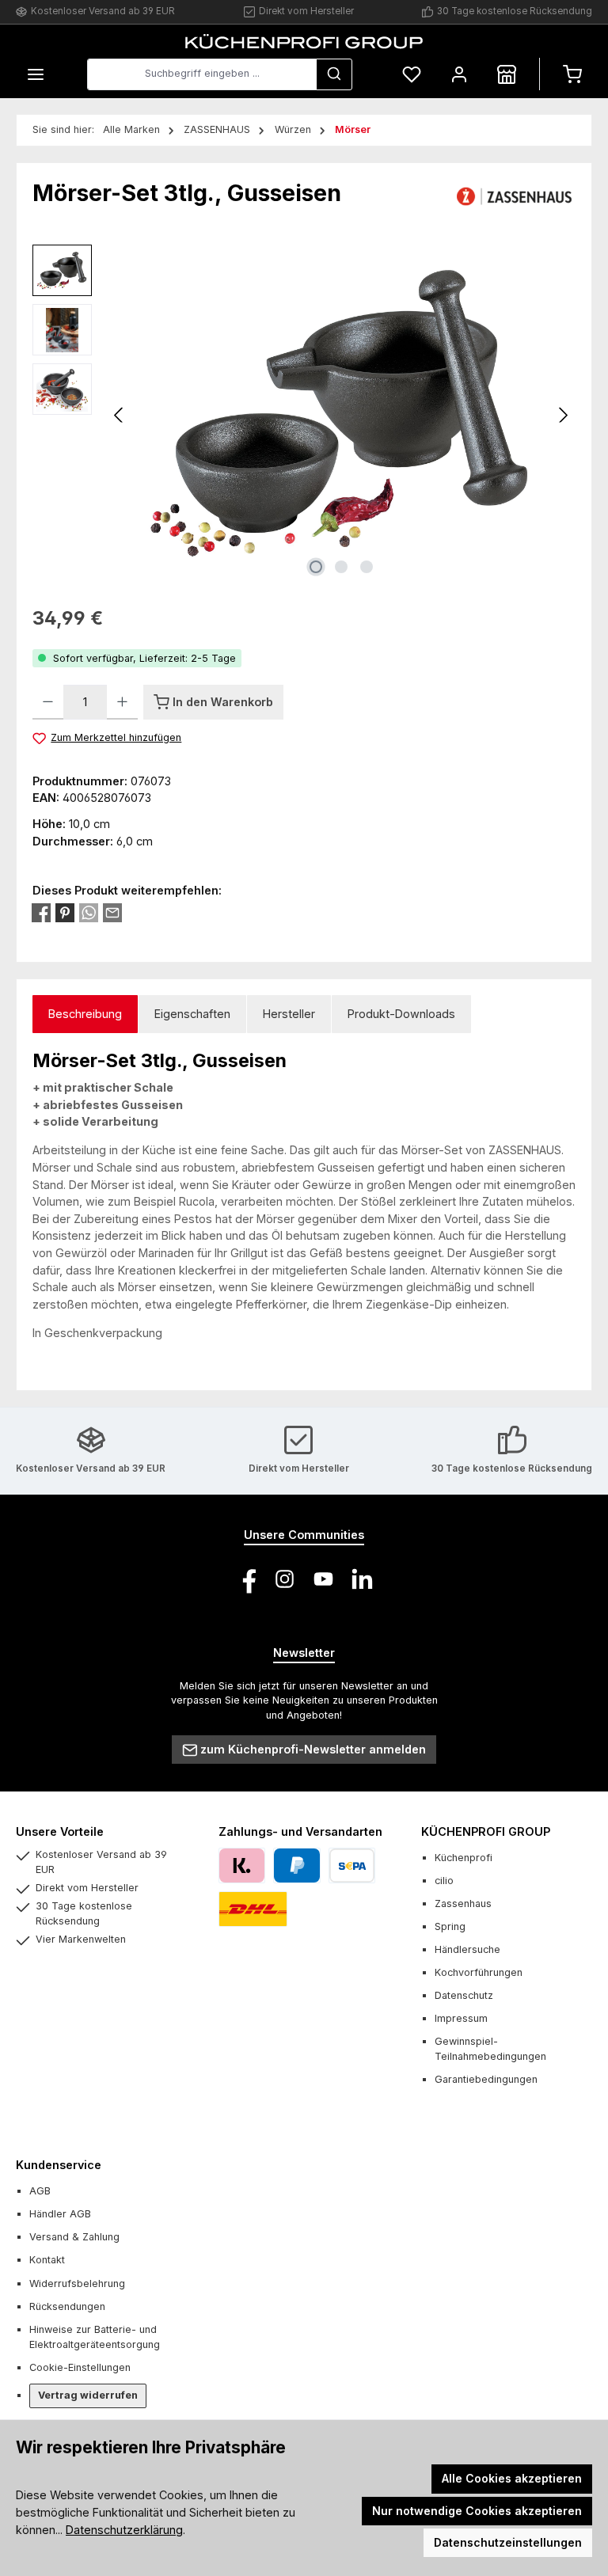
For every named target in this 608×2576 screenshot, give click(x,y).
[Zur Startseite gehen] (304, 41)
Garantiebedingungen (486, 2079)
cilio (444, 1881)
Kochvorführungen (479, 1972)
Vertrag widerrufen (88, 2395)
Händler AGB (60, 2214)
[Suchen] (334, 74)
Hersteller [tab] (289, 1014)
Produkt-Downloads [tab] (401, 1014)
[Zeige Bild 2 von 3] (341, 567)
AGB (40, 2191)
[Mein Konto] (459, 74)
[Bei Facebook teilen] (41, 913)
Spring (450, 1926)
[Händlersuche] (507, 74)
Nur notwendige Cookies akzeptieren (477, 2511)
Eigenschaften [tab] (192, 1014)
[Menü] (36, 74)
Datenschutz (464, 1995)
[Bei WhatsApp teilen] (89, 913)
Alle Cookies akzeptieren (512, 2478)
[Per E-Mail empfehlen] (112, 913)
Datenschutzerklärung (124, 2530)
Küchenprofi (464, 1858)
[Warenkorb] (572, 74)
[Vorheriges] (120, 415)
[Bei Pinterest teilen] (65, 913)
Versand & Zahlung (74, 2237)
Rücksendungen (67, 2306)
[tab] (85, 1014)
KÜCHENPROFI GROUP (486, 1831)
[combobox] (202, 74)
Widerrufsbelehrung (77, 2283)
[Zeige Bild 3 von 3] (367, 567)
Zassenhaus (463, 1904)
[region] (304, 415)
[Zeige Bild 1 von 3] (316, 567)
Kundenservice (59, 2165)
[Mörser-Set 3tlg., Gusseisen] (341, 415)
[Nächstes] (563, 415)
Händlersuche (467, 1949)
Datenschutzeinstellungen (508, 2542)
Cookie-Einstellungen (80, 2367)
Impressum (461, 2018)
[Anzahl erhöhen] (122, 702)
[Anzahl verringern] (48, 702)
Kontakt (47, 2260)
